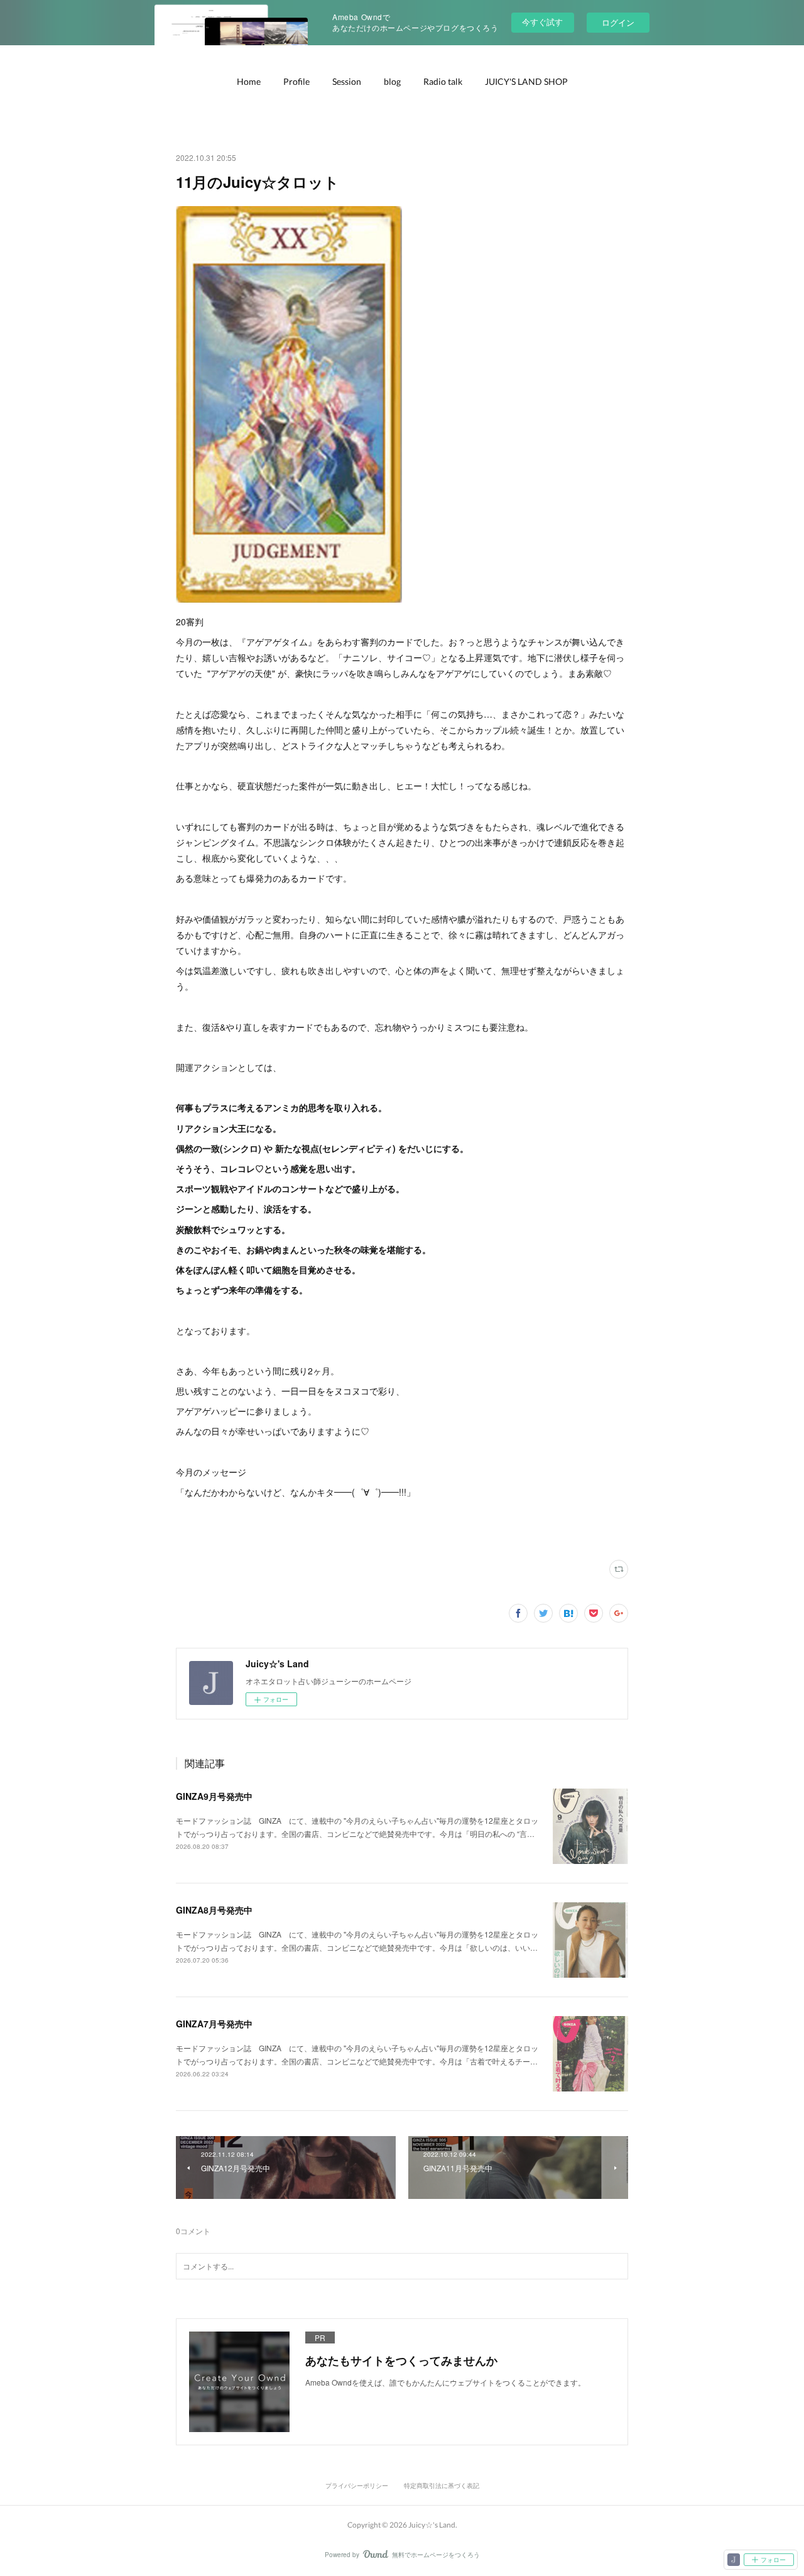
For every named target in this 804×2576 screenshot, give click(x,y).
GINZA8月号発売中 (214, 1910)
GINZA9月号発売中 (214, 1796)
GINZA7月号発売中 (214, 2024)
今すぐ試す (542, 22)
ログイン (618, 22)
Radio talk (443, 81)
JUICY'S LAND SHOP (526, 81)
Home (249, 81)
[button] (249, 82)
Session (347, 81)
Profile (296, 81)
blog (392, 81)
